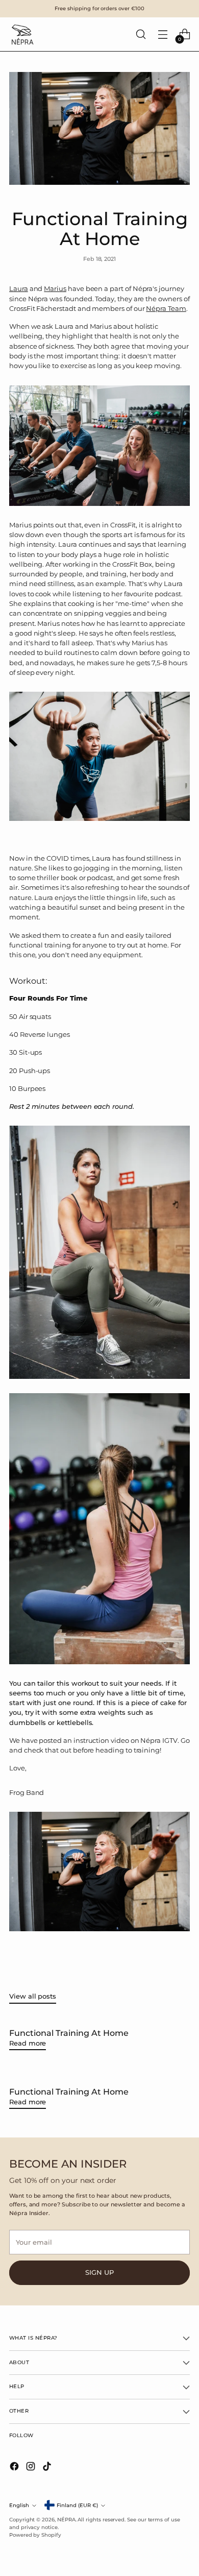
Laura (19, 289)
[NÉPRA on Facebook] (15, 2468)
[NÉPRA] (22, 34)
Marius (55, 289)
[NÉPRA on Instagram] (32, 2468)
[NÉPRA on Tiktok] (48, 2468)
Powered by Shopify (35, 2535)
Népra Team (166, 309)
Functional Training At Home (69, 2033)
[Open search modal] (141, 34)
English (19, 2505)
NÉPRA (66, 2520)
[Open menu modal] (163, 34)
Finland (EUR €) (77, 2505)
